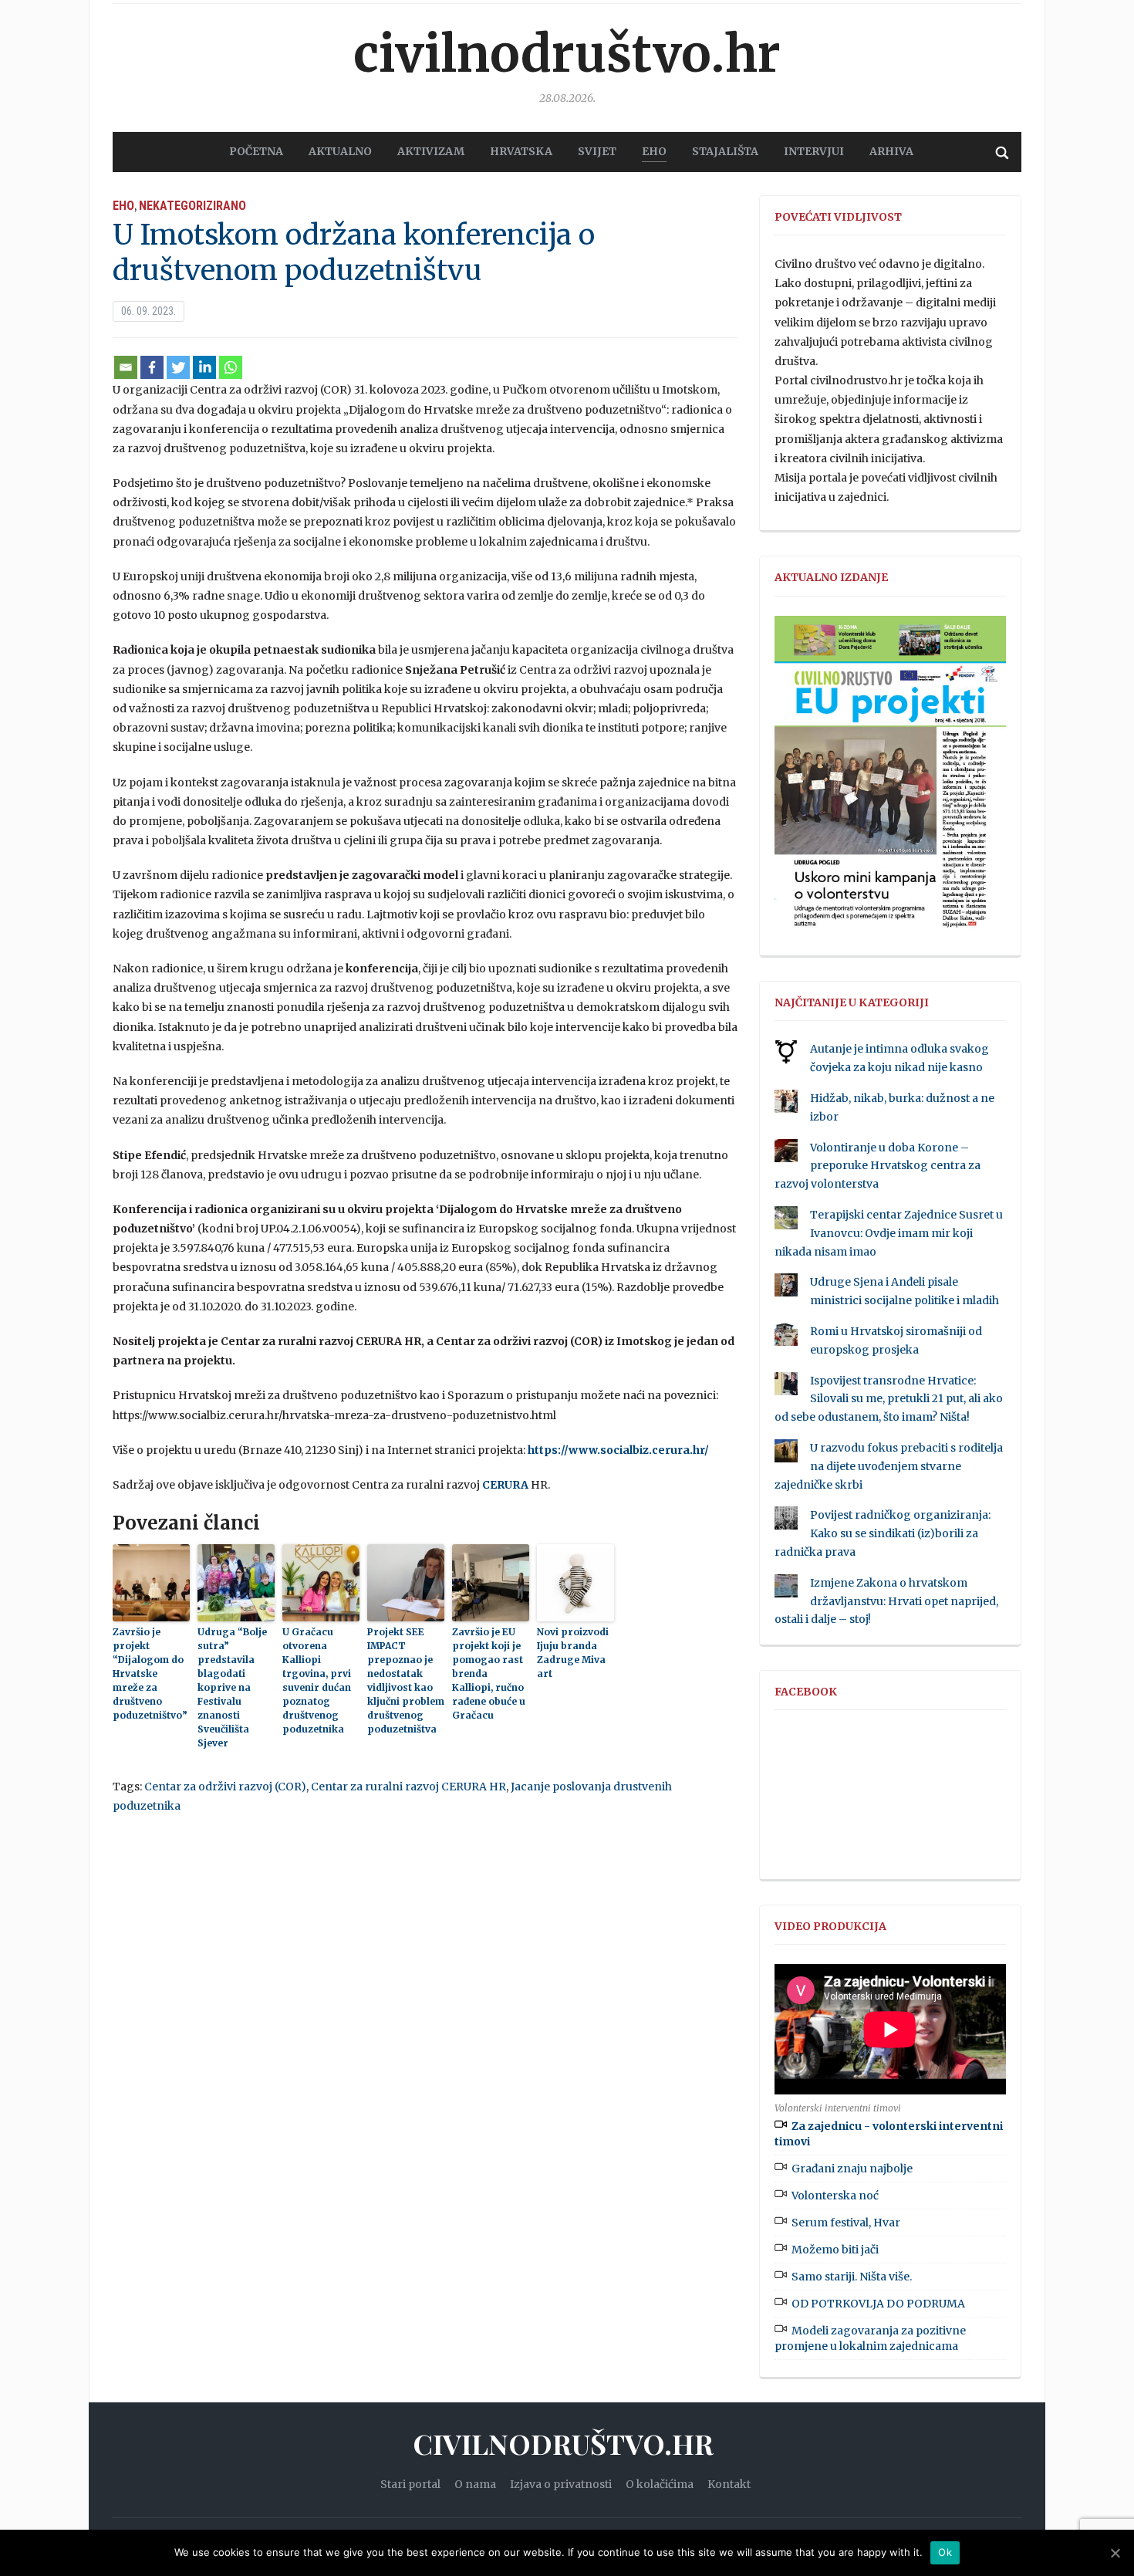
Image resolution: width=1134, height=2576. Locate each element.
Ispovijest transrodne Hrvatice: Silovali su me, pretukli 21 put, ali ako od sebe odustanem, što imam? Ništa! (889, 1399)
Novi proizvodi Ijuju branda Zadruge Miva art (573, 1653)
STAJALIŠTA (725, 151)
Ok (945, 2552)
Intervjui (814, 151)
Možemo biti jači (835, 2250)
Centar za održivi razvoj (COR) (225, 1787)
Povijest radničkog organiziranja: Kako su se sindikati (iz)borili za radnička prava (883, 1533)
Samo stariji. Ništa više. (852, 2277)
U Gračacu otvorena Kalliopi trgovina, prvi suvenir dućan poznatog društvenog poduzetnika (317, 1680)
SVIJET (597, 151)
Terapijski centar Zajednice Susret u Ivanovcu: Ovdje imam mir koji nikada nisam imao (889, 1233)
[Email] (126, 367)
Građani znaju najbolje (852, 2169)
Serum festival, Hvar (846, 2223)
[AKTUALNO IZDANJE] (890, 779)
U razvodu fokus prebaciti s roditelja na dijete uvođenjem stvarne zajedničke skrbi (889, 1466)
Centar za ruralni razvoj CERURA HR (408, 1787)
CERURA (505, 1485)
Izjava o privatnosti (561, 2484)
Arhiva (891, 151)
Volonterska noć (835, 2196)
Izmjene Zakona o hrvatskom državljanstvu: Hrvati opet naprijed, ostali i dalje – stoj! (886, 1601)
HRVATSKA (521, 151)
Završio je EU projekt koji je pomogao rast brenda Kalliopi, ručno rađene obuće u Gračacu (489, 1673)
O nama (475, 2484)
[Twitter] (178, 367)
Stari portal (410, 2484)
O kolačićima (660, 2484)
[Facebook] (152, 367)
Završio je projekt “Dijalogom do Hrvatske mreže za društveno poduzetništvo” (150, 1673)
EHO (654, 151)
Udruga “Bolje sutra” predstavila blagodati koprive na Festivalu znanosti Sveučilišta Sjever (232, 1687)
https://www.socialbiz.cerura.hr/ (618, 1450)
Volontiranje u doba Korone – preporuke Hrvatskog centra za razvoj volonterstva (877, 1166)
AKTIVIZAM (431, 151)
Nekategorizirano (192, 206)
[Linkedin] (204, 367)
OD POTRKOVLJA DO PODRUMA (878, 2304)
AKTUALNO (340, 151)
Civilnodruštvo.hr (567, 54)
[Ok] (1115, 2553)
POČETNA (256, 151)
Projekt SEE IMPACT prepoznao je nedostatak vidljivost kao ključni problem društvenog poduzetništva (406, 1680)
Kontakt (729, 2484)
